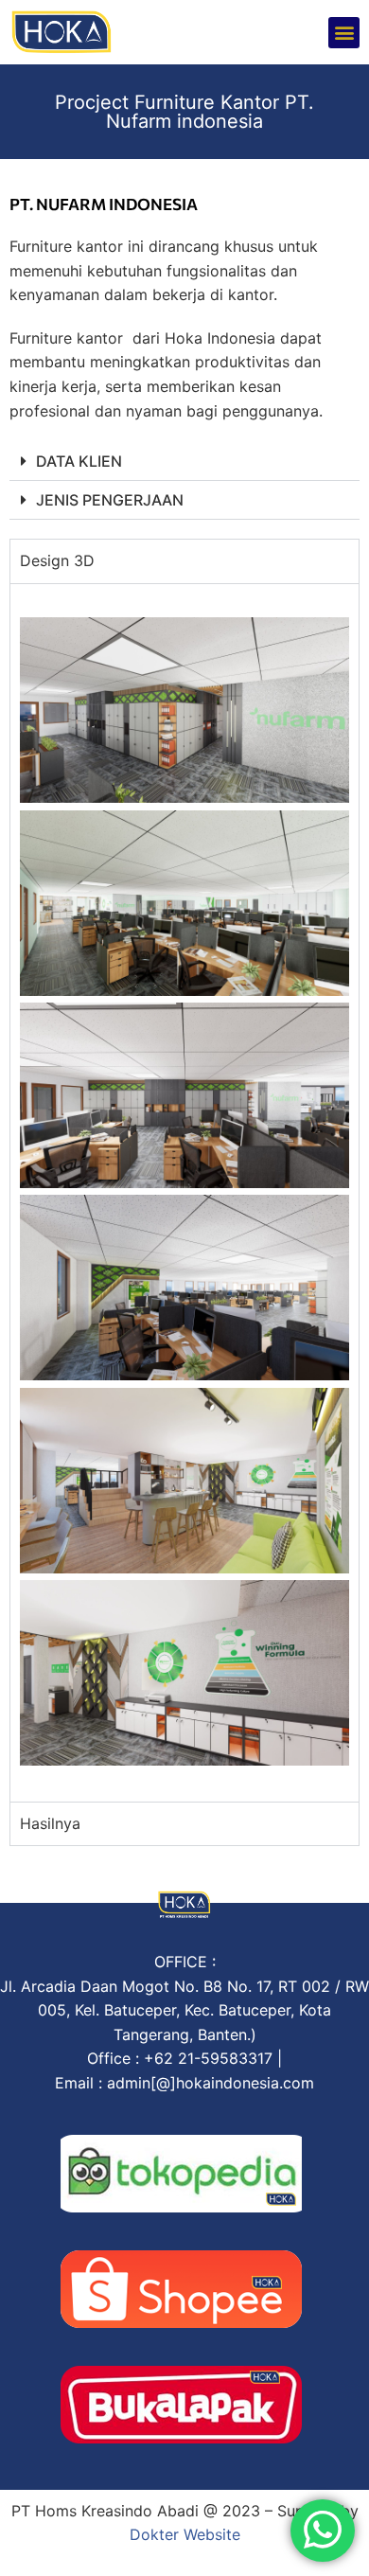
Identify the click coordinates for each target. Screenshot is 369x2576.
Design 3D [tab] (57, 560)
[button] (344, 33)
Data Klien (79, 461)
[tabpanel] (184, 1192)
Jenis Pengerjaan (110, 500)
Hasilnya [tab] (50, 1823)
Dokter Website (185, 2534)
